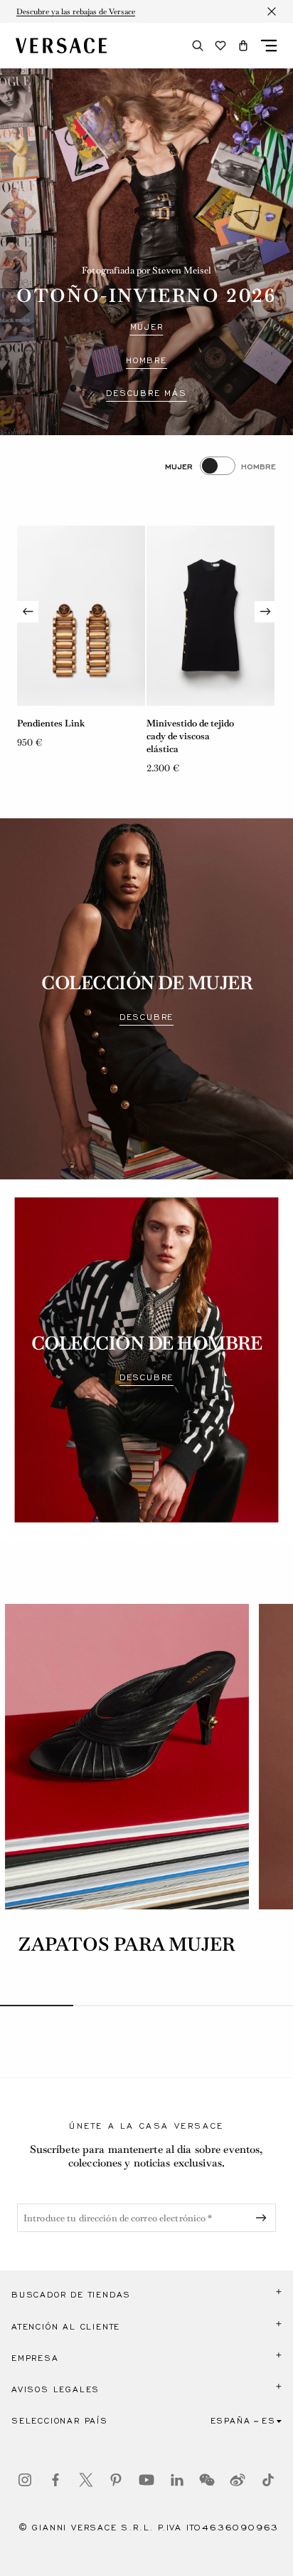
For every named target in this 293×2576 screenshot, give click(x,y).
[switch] (220, 466)
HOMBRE (146, 360)
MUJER (147, 327)
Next (265, 612)
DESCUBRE (146, 1017)
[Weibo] (238, 2480)
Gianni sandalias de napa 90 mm (188, 730)
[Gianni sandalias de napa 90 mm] (211, 616)
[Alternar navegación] (269, 46)
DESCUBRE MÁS (146, 393)
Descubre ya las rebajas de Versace (76, 11)
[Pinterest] (116, 2480)
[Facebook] (55, 2480)
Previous (28, 612)
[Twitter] (86, 2480)
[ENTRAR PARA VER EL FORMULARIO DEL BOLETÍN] (264, 2218)
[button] (243, 46)
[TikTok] (268, 2480)
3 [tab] (183, 2006)
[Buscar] (198, 46)
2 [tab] (110, 2006)
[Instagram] (25, 2480)
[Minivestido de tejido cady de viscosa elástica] (81, 616)
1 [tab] (37, 2006)
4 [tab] (256, 2006)
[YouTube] (146, 2480)
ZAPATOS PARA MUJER (127, 1944)
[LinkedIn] (177, 2480)
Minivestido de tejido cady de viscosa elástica (61, 736)
